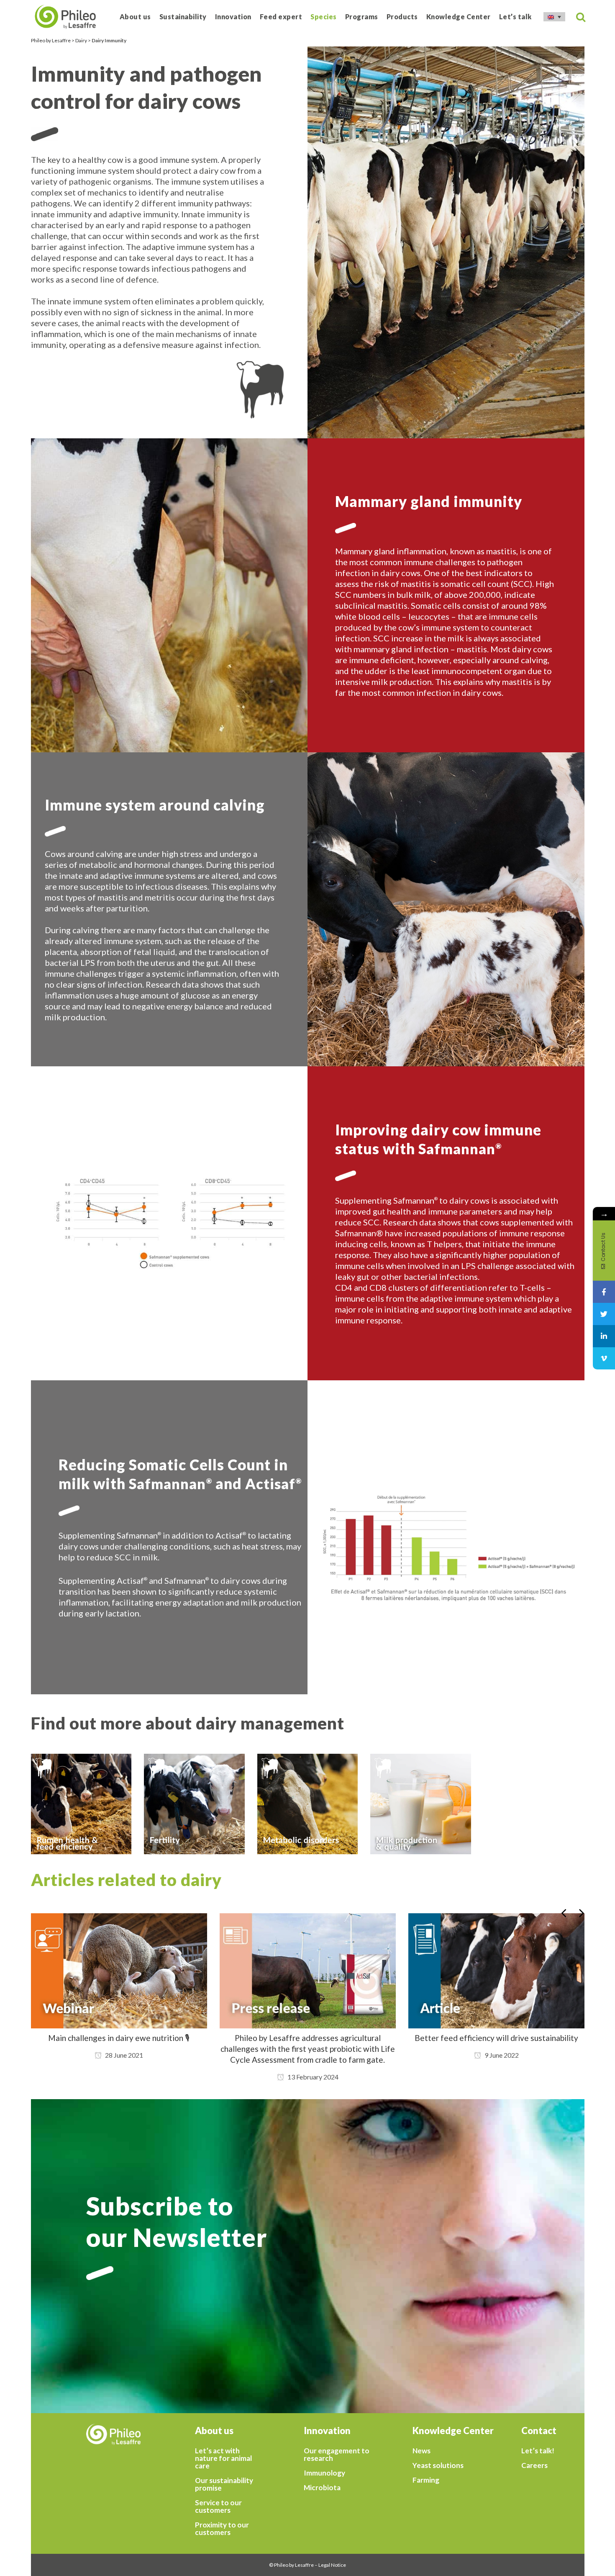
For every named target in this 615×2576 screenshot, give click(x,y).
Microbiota (322, 2488)
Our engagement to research (337, 2455)
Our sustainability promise (224, 2484)
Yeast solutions (438, 2465)
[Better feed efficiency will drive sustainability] (308, 1971)
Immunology (324, 2473)
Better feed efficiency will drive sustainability (308, 2038)
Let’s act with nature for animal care (223, 2458)
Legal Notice (332, 2565)
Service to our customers (218, 2507)
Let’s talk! (538, 2451)
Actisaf (270, 1484)
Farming (426, 2480)
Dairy (81, 40)
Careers (534, 2465)
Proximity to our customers (222, 2529)
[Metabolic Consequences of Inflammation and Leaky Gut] (496, 1971)
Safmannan (457, 1149)
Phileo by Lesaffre (51, 40)
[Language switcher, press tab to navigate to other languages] (554, 17)
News (422, 2451)
